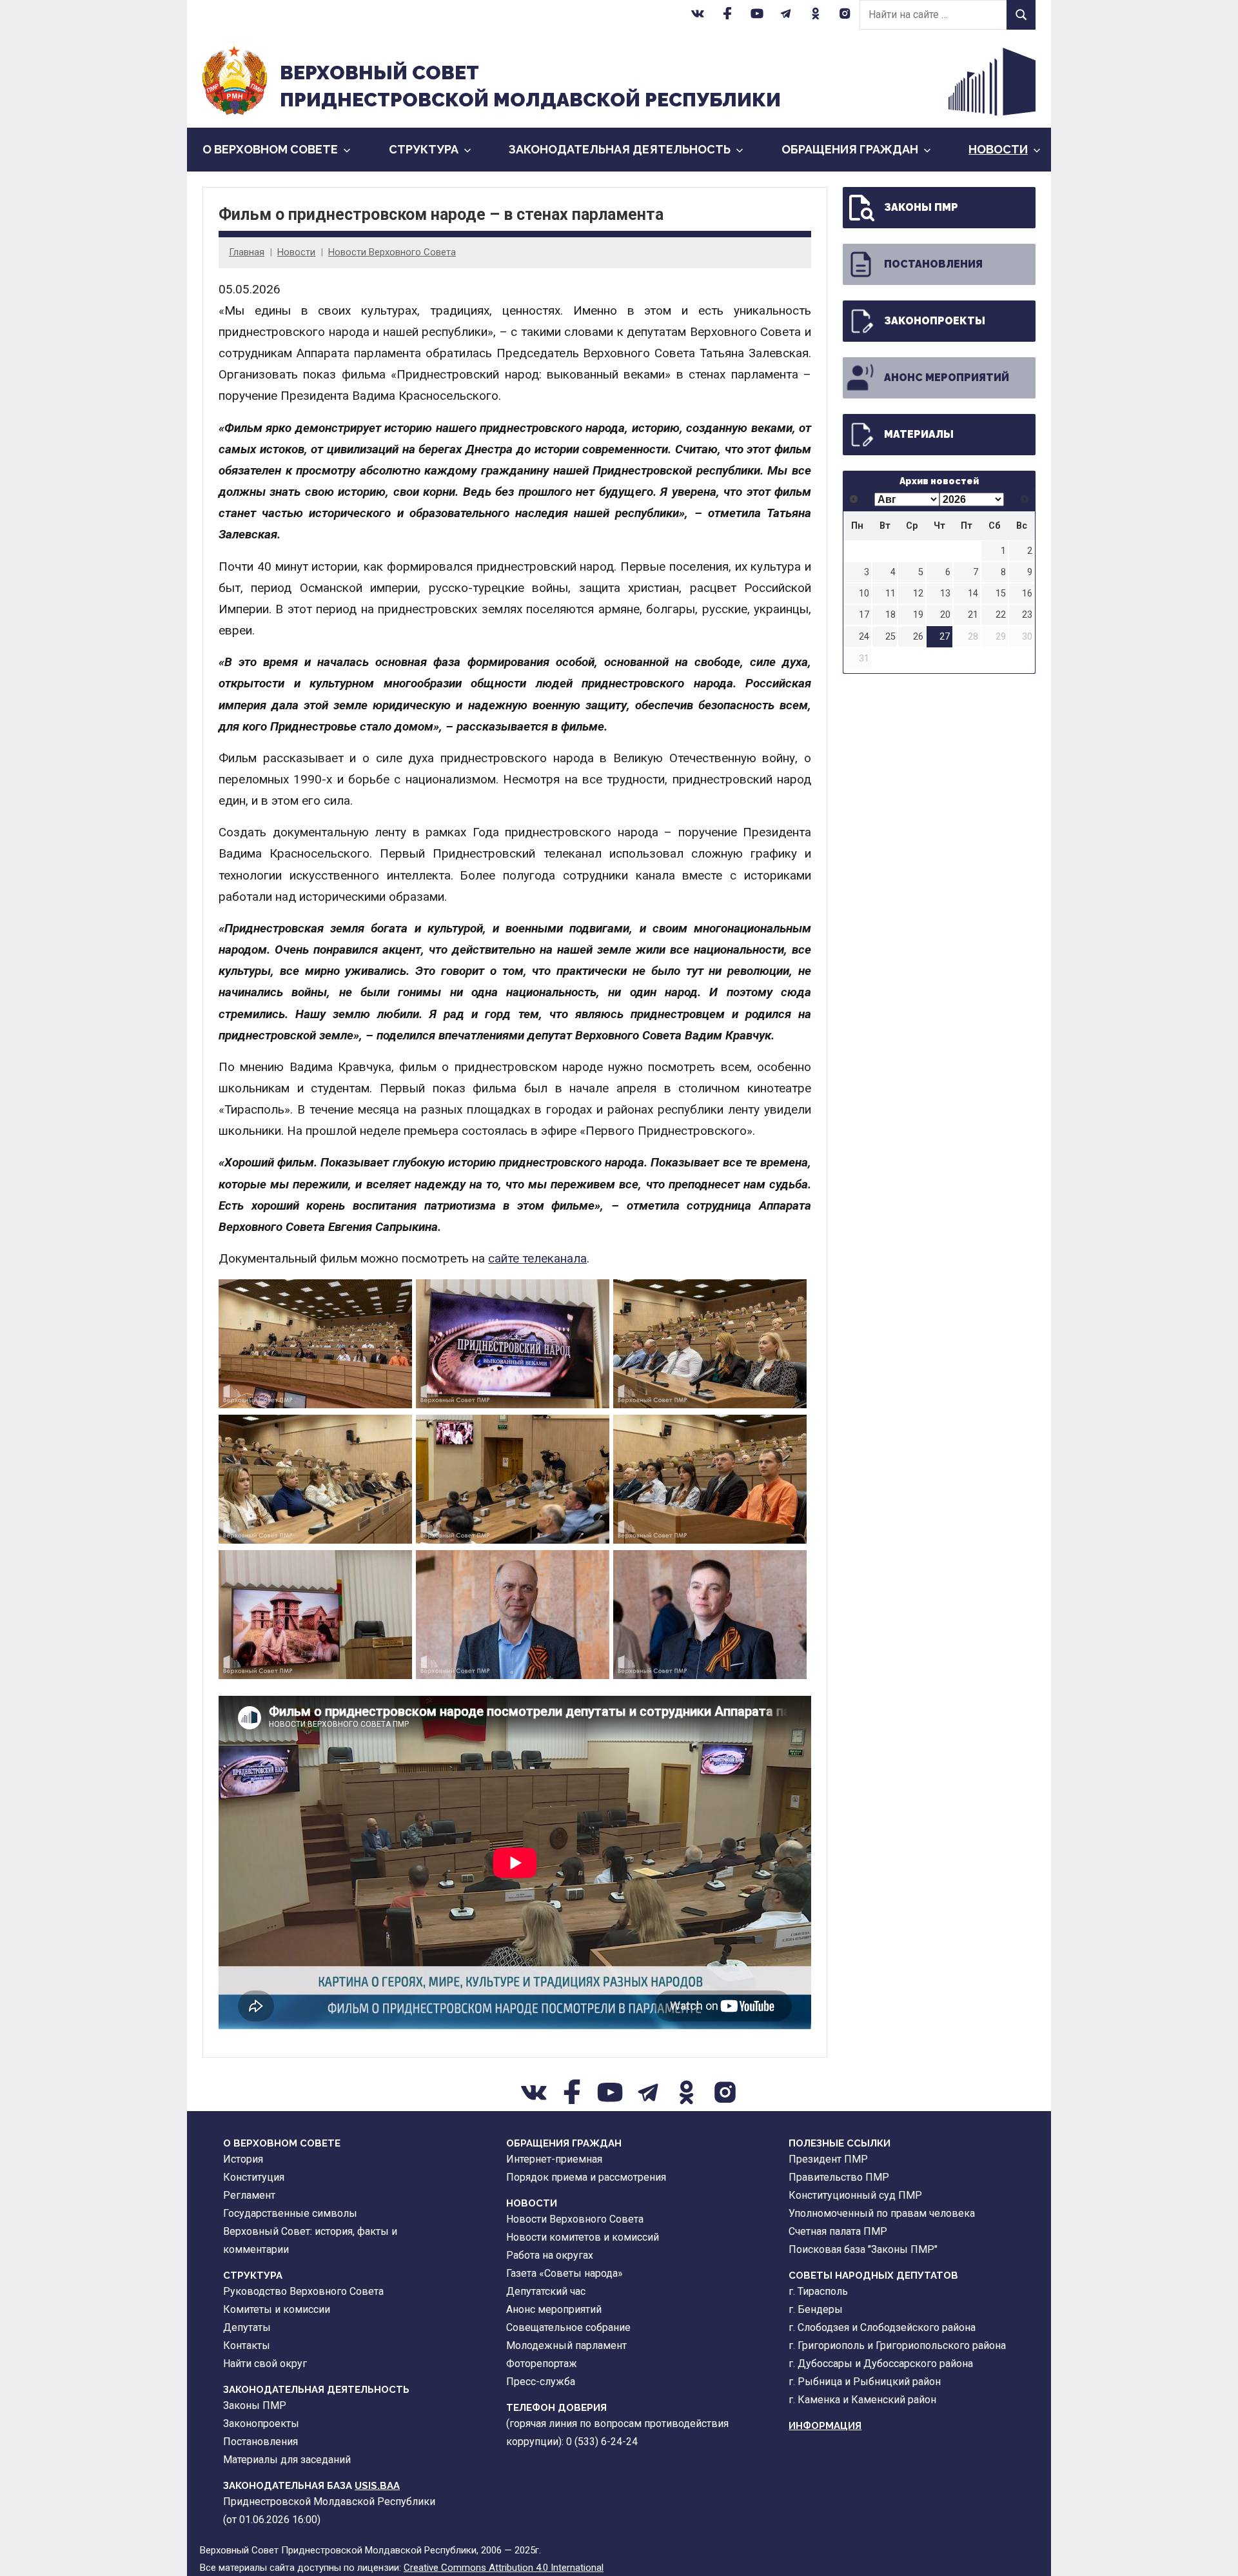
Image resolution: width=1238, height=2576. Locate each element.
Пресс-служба (541, 2382)
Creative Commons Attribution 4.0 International (504, 2568)
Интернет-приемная (554, 2159)
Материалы (919, 434)
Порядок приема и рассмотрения (586, 2177)
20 (945, 615)
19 (918, 615)
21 (973, 615)
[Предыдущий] (854, 499)
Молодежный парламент (566, 2345)
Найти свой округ (265, 2364)
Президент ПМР (828, 2159)
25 (890, 637)
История (243, 2159)
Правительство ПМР (839, 2177)
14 (973, 594)
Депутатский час (546, 2291)
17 (864, 615)
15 (1001, 594)
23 (1027, 615)
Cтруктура (424, 149)
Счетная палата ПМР (838, 2231)
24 (864, 637)
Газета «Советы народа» (565, 2273)
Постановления (933, 264)
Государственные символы (290, 2213)
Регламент (249, 2195)
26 (918, 637)
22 (1001, 615)
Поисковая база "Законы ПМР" (863, 2249)
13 (945, 594)
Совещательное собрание (568, 2327)
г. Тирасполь (818, 2291)
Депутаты (247, 2327)
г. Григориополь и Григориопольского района (897, 2345)
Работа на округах (550, 2255)
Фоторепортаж (542, 2364)
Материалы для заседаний (287, 2460)
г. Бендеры (816, 2309)
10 (864, 594)
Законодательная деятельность (620, 149)
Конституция (254, 2177)
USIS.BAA (377, 2486)
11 (890, 594)
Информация (825, 2426)
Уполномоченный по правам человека (882, 2213)
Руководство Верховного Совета (303, 2291)
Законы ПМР (921, 207)
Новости (998, 149)
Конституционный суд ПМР (855, 2195)
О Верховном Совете (270, 149)
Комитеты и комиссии (277, 2309)
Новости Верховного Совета (392, 252)
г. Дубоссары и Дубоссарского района (881, 2364)
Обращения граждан (850, 149)
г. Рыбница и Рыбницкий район (865, 2382)
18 (890, 615)
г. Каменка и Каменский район (862, 2400)
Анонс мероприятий (947, 378)
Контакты (247, 2345)
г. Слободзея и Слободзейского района (882, 2327)
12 (918, 594)
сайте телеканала (537, 1258)
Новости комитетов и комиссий (583, 2237)
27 (945, 637)
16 (1027, 594)
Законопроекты (935, 321)
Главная (247, 252)
